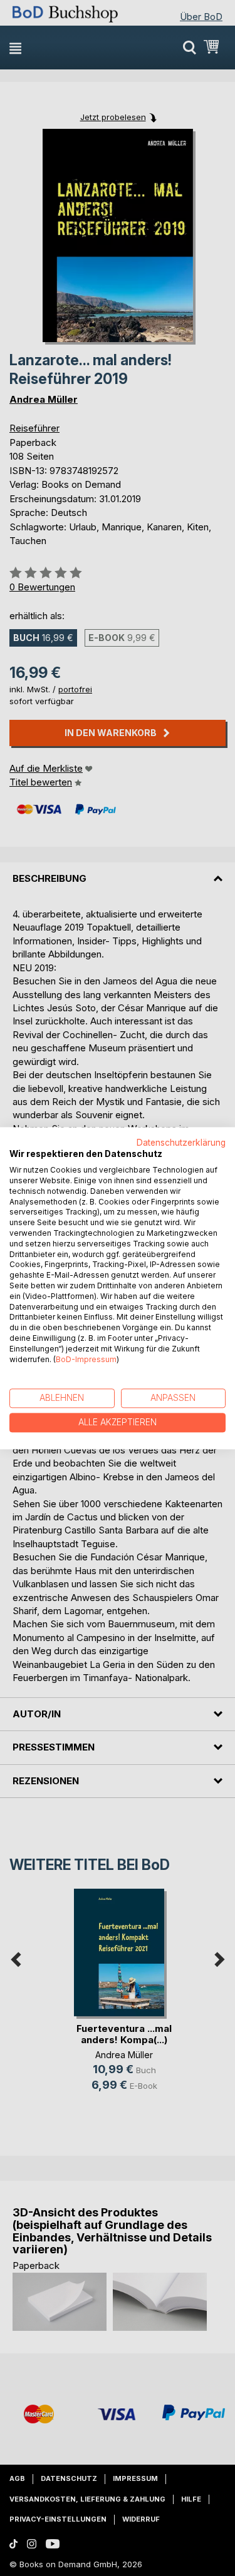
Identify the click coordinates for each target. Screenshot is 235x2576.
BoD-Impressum (86, 1359)
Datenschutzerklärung (181, 1143)
